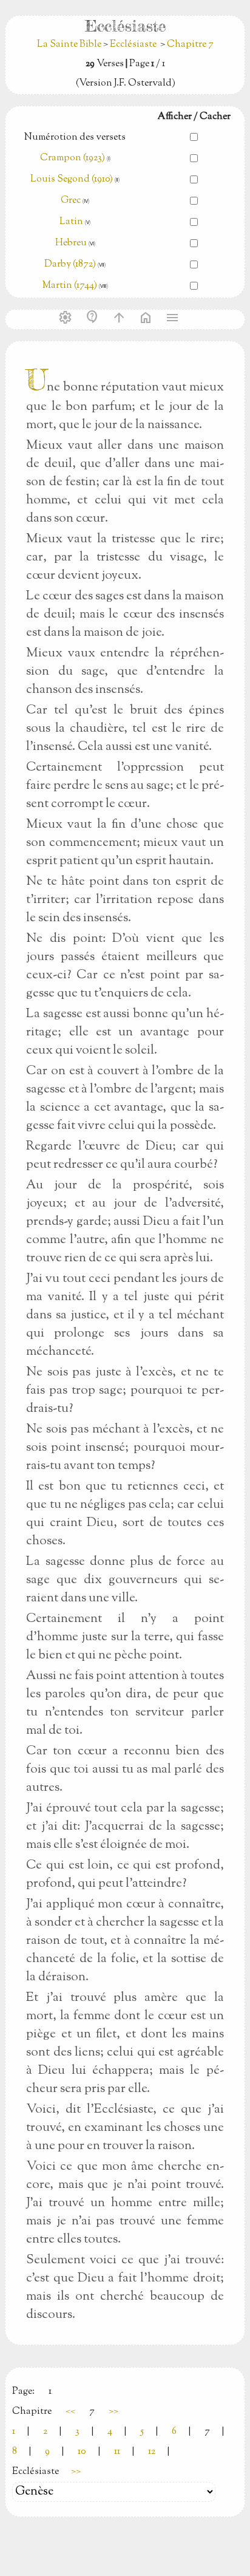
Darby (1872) (70, 264)
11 (117, 2452)
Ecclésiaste (133, 45)
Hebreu (71, 243)
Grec (71, 201)
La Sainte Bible (70, 45)
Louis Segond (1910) (73, 179)
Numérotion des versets (75, 138)
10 (82, 2452)
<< (70, 2412)
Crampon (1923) (73, 158)
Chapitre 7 (190, 45)
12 (152, 2452)
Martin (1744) (70, 286)
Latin (71, 222)
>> (113, 2412)
